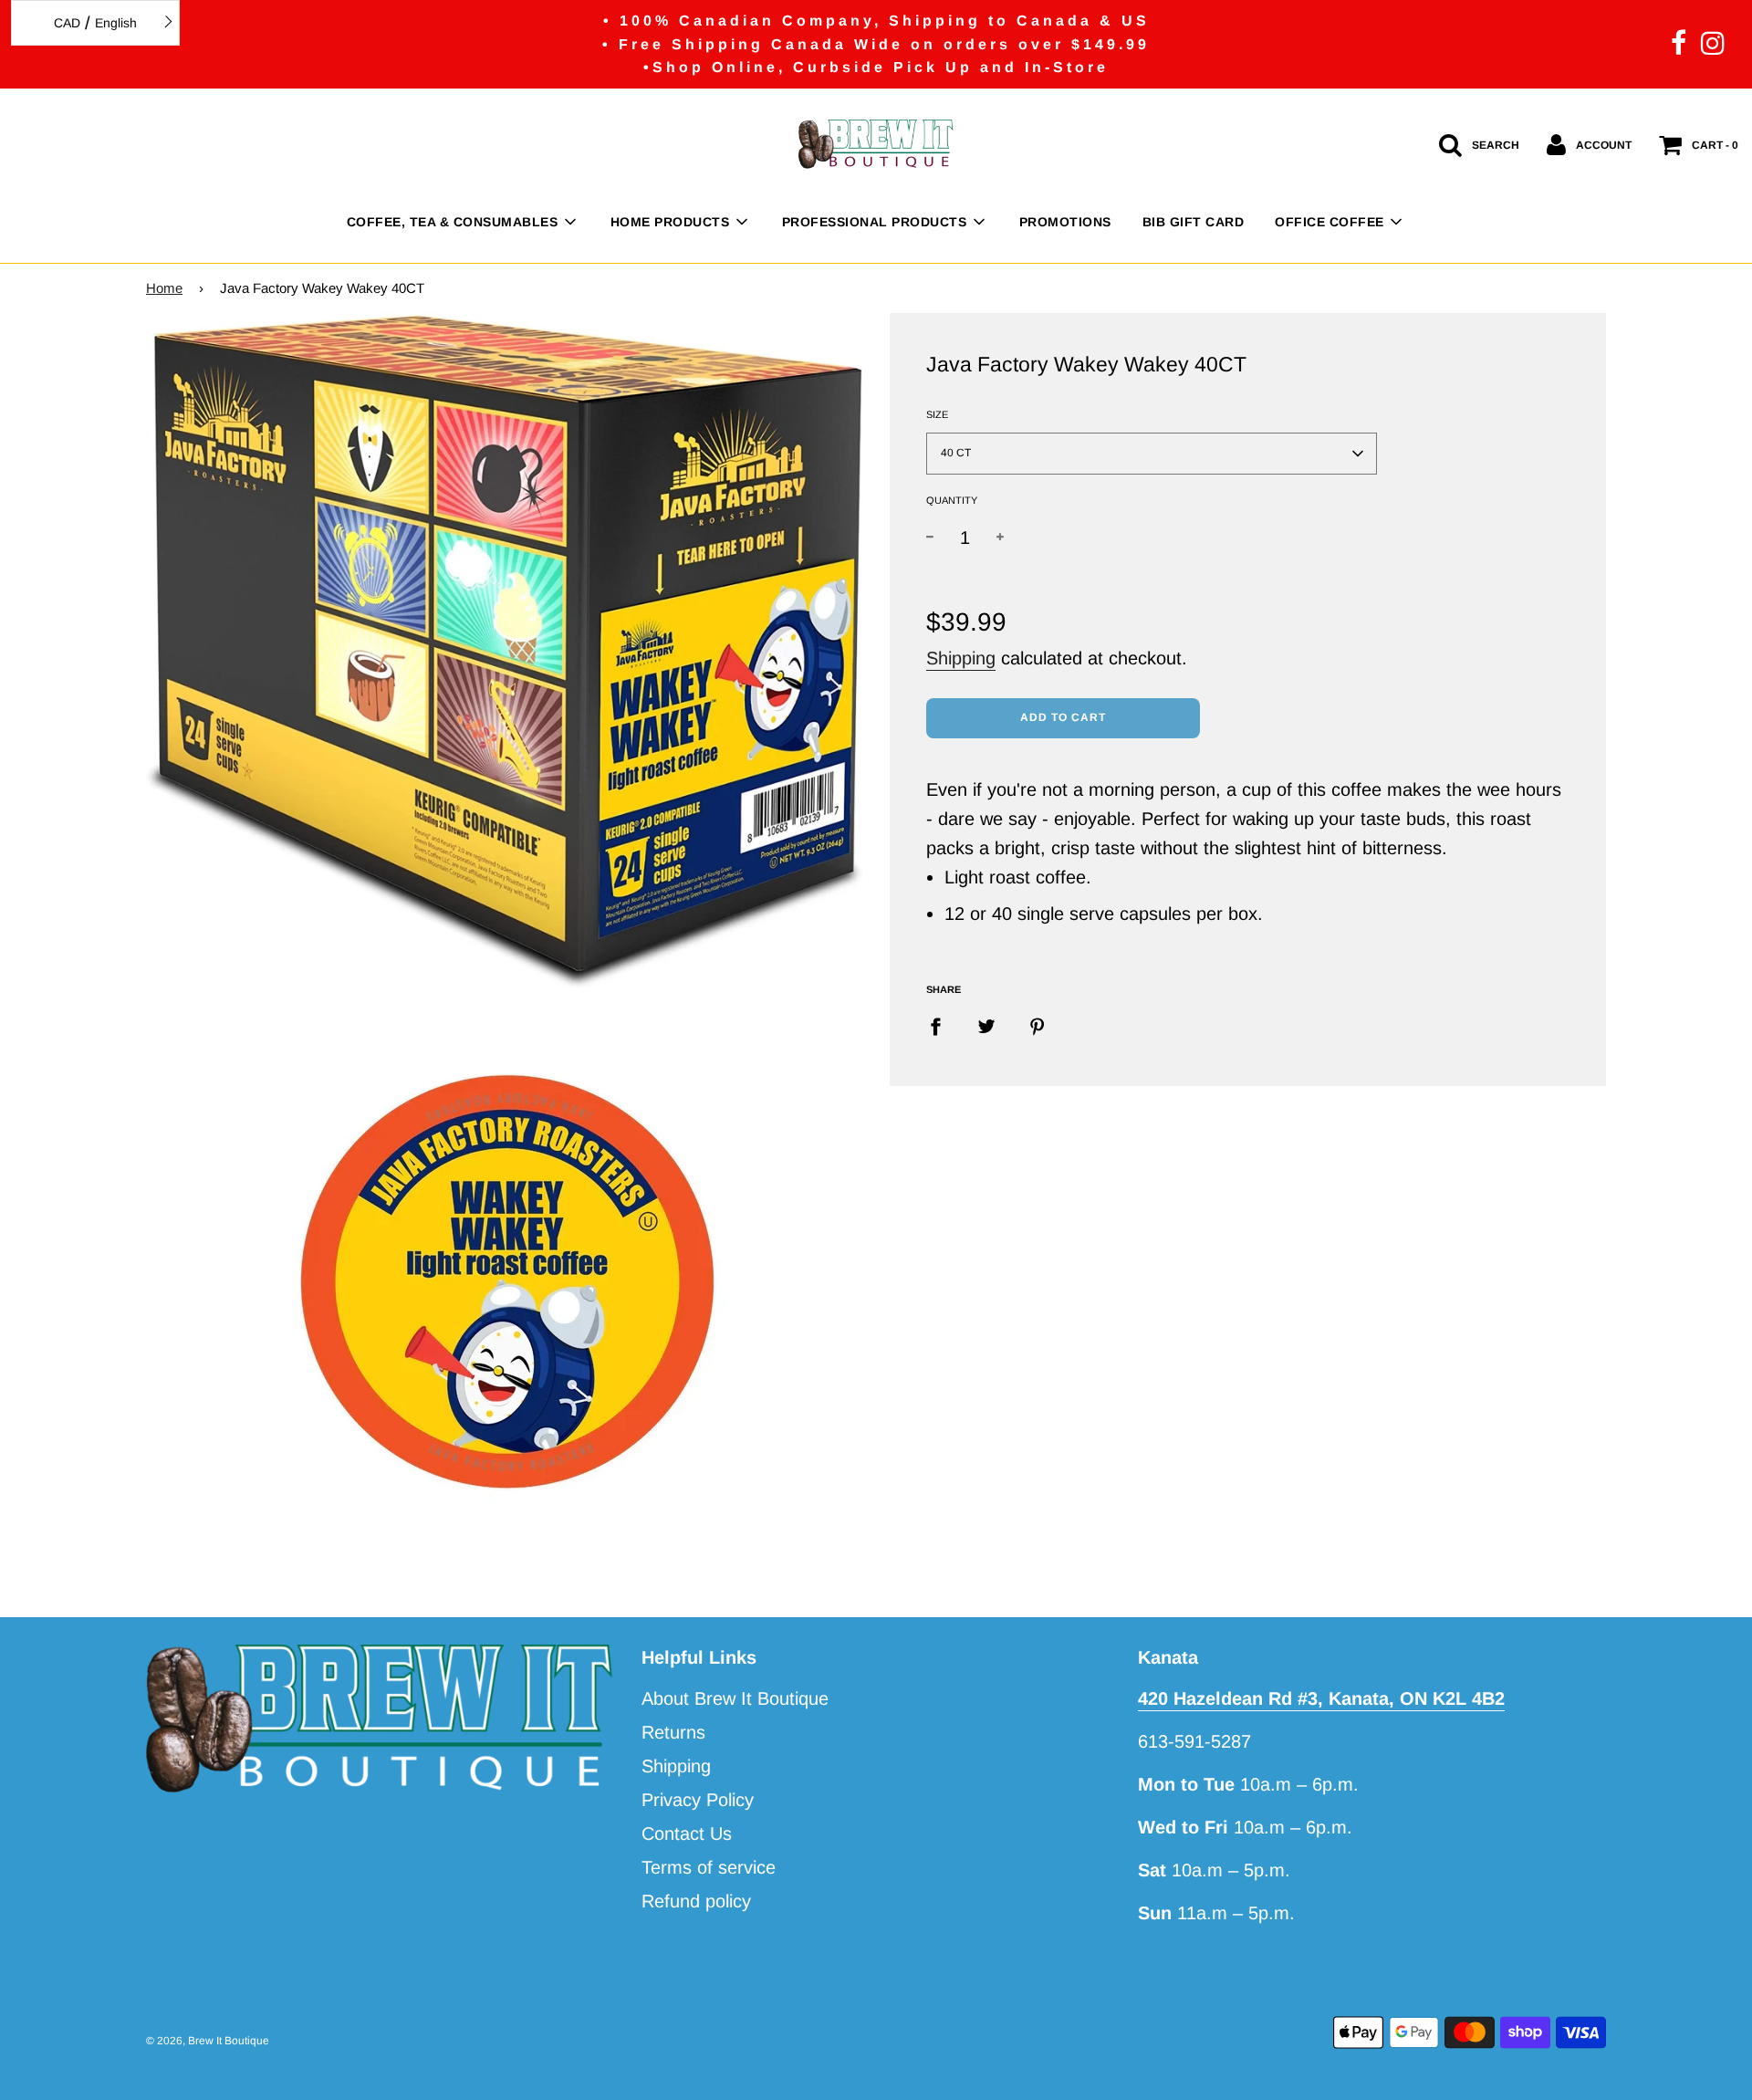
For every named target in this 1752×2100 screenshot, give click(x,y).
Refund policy (696, 1901)
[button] (1152, 454)
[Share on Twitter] (986, 1026)
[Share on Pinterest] (1038, 1026)
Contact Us (687, 1834)
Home (164, 288)
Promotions (1065, 222)
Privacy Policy (698, 1800)
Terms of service (709, 1867)
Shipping (961, 658)
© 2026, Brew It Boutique (208, 2041)
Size (937, 414)
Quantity (952, 500)
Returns (673, 1732)
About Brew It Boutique (735, 1698)
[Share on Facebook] (942, 1026)
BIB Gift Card (1194, 222)
